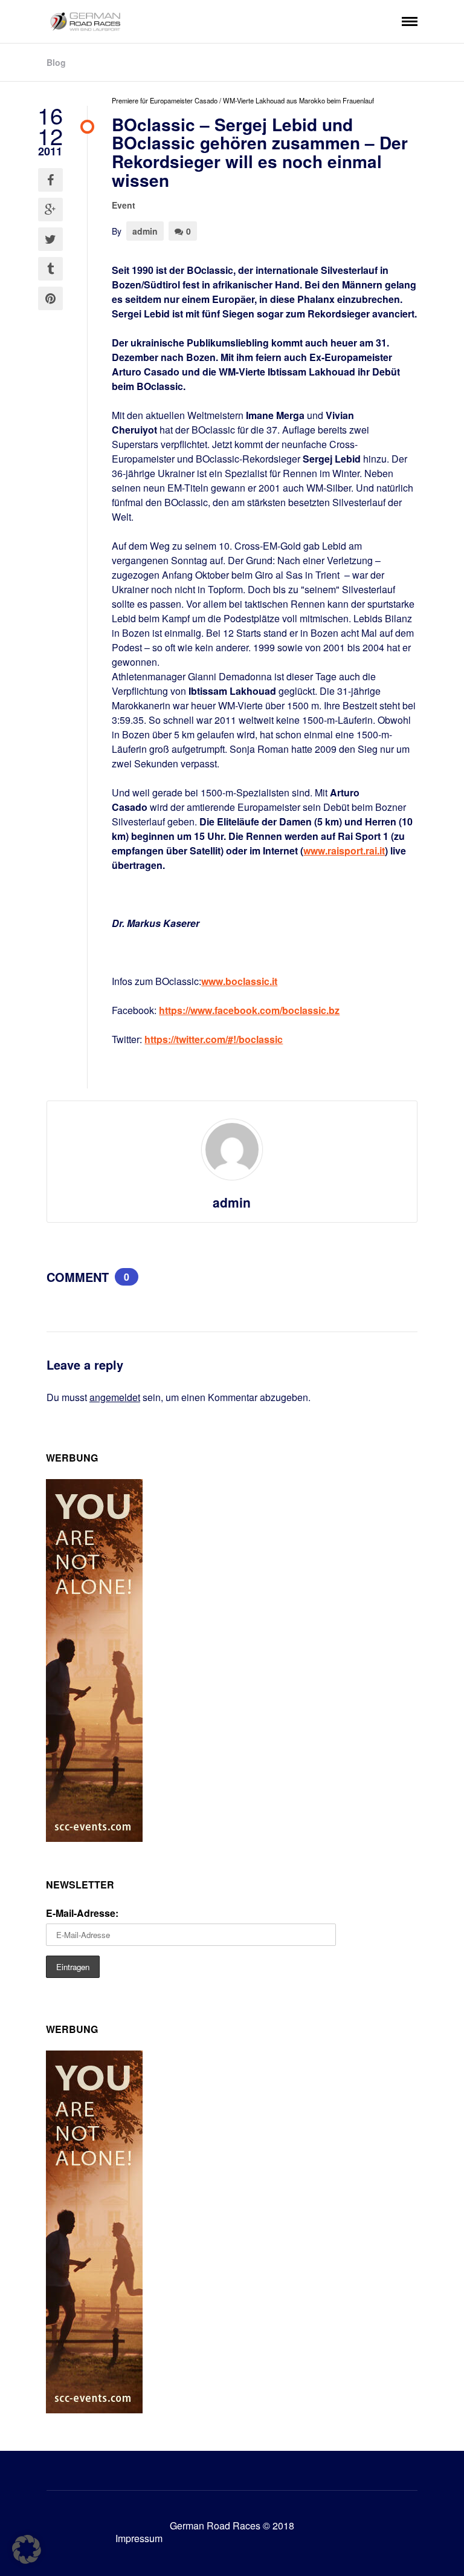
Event (124, 205)
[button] (27, 2549)
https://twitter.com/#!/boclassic (214, 1039)
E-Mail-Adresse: (82, 1913)
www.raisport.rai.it (344, 851)
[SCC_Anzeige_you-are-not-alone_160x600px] (94, 1838)
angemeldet (115, 1397)
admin (145, 231)
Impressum (139, 2538)
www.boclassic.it (239, 981)
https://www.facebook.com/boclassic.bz (249, 1010)
